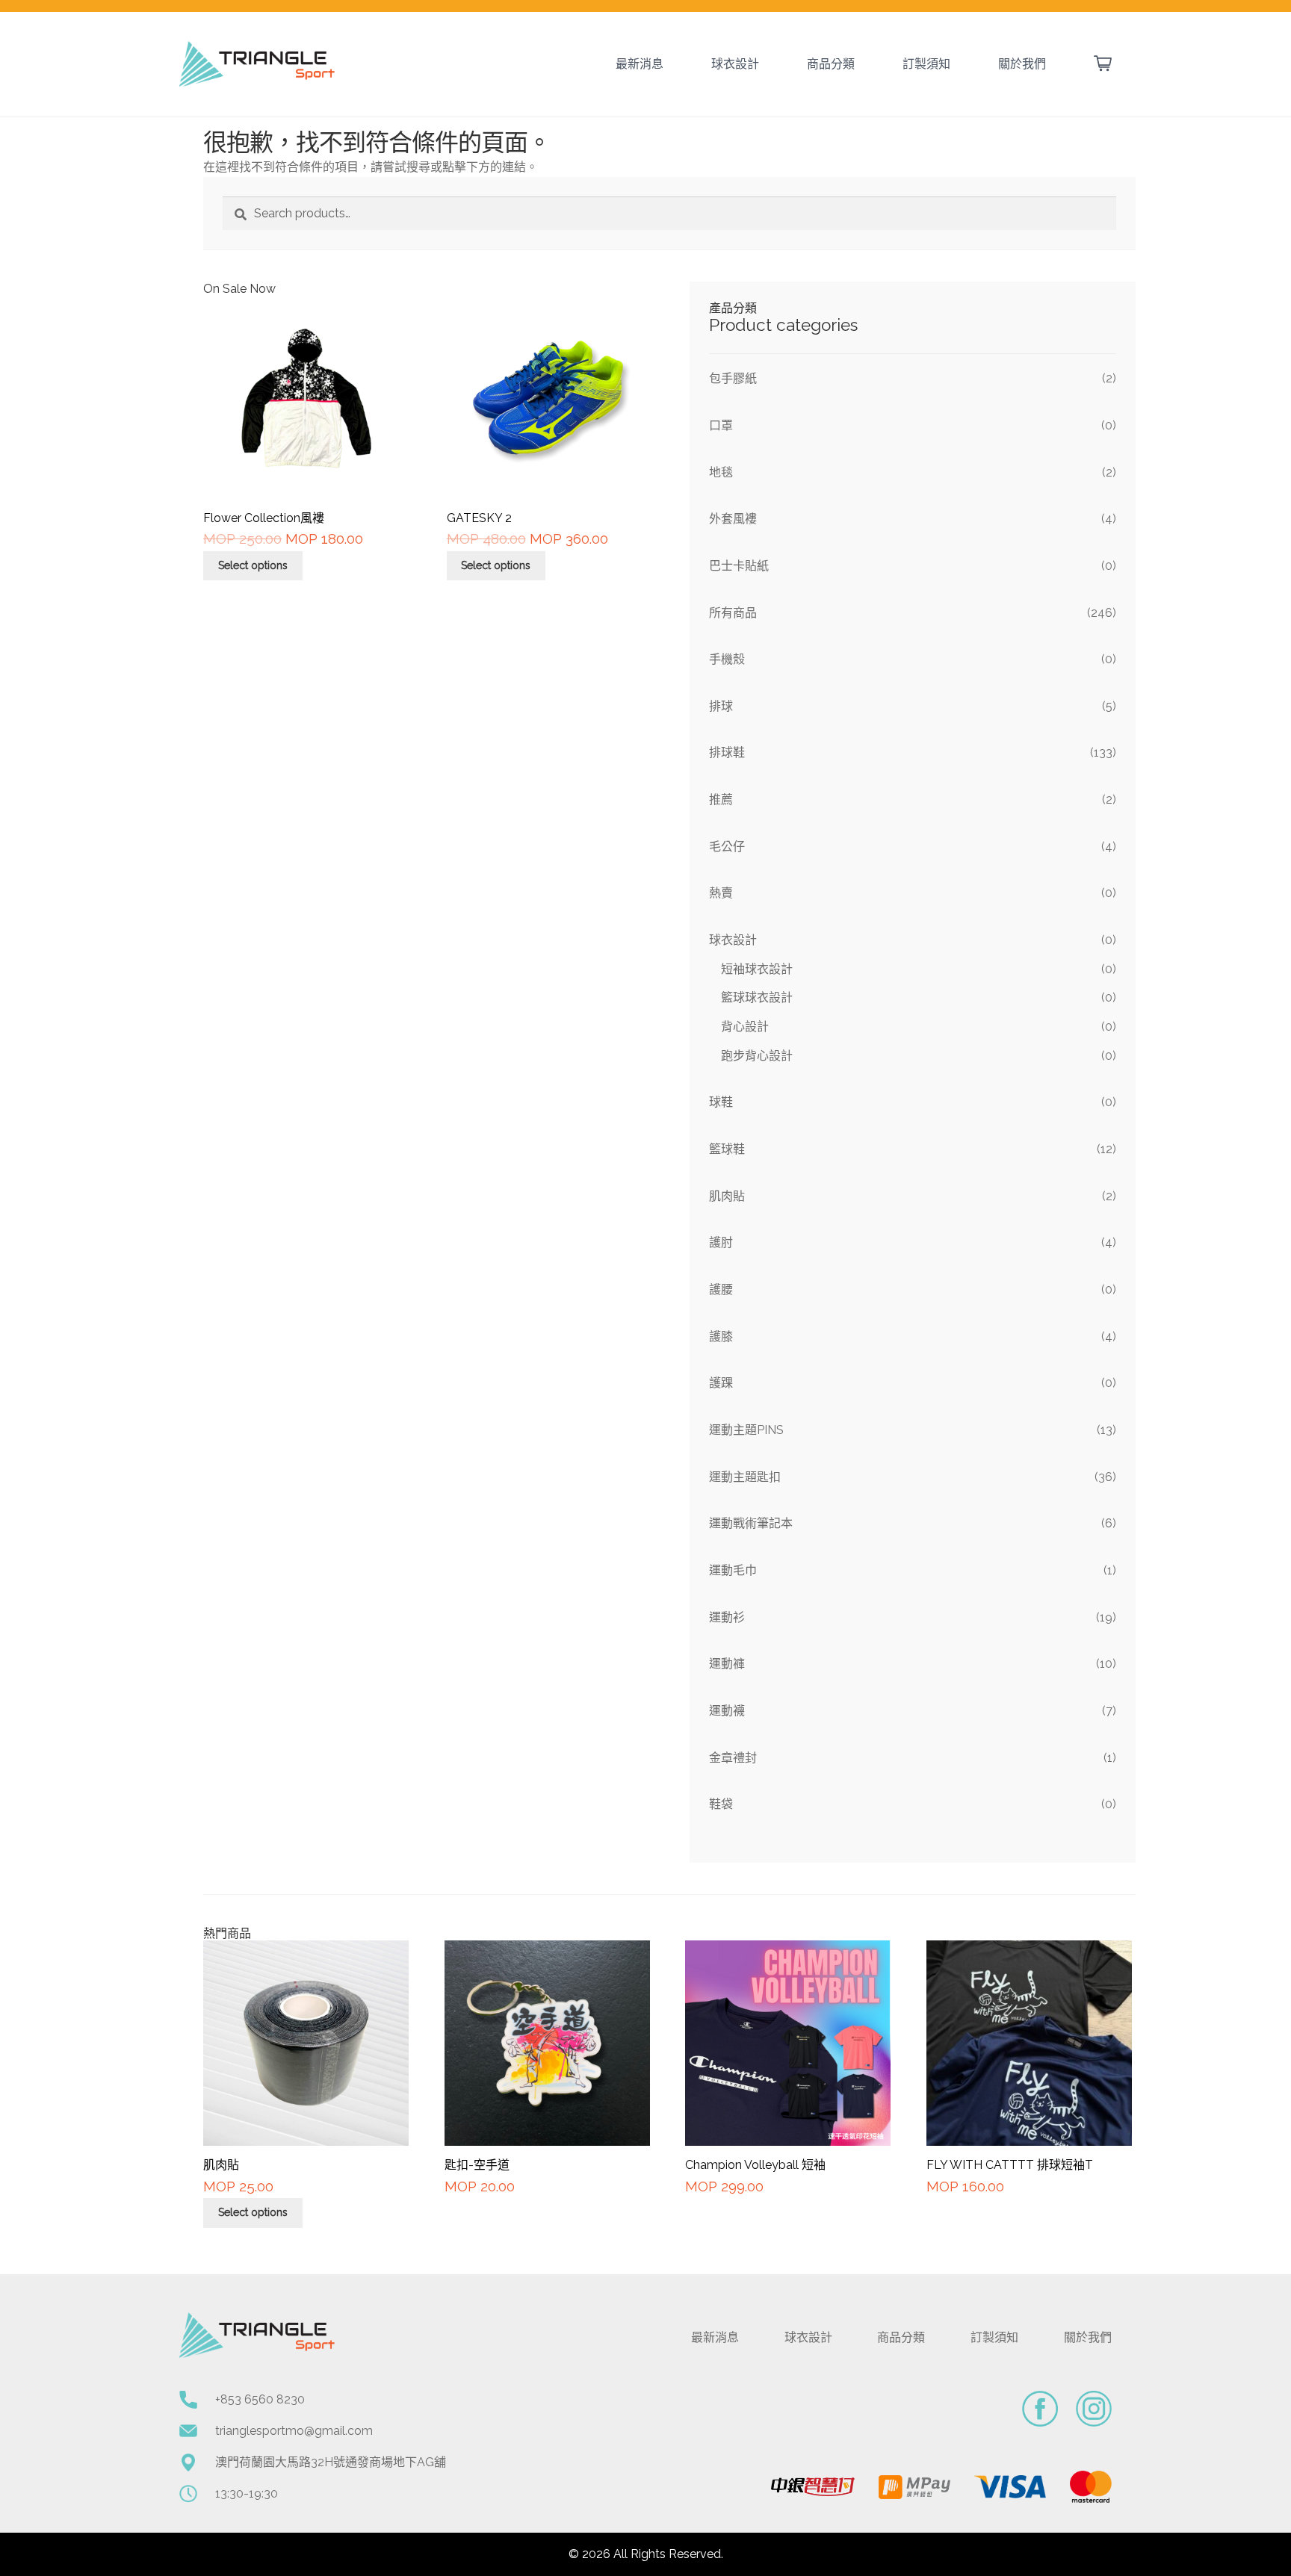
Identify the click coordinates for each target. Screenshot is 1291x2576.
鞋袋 (721, 1804)
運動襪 (727, 1711)
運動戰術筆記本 (751, 1523)
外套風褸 (733, 519)
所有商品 (733, 613)
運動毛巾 (733, 1570)
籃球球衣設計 (757, 997)
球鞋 (721, 1102)
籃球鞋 (727, 1149)
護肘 (721, 1242)
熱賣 (721, 893)
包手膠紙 (733, 378)
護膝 (721, 1337)
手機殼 (727, 659)
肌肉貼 (727, 1196)
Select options (253, 565)
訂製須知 (926, 64)
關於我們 (1022, 64)
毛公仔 (727, 847)
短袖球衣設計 (757, 969)
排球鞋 (727, 752)
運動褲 (727, 1664)
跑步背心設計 (757, 1056)
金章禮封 (733, 1758)
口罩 (721, 425)
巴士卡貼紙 (739, 566)
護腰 (721, 1289)
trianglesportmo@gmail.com (294, 2431)
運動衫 (727, 1617)
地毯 (721, 472)
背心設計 (745, 1027)
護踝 (721, 1383)
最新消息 (640, 64)
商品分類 (831, 64)
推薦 (721, 800)
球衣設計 (735, 64)
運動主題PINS (746, 1430)
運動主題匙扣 (745, 1477)
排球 (721, 706)
